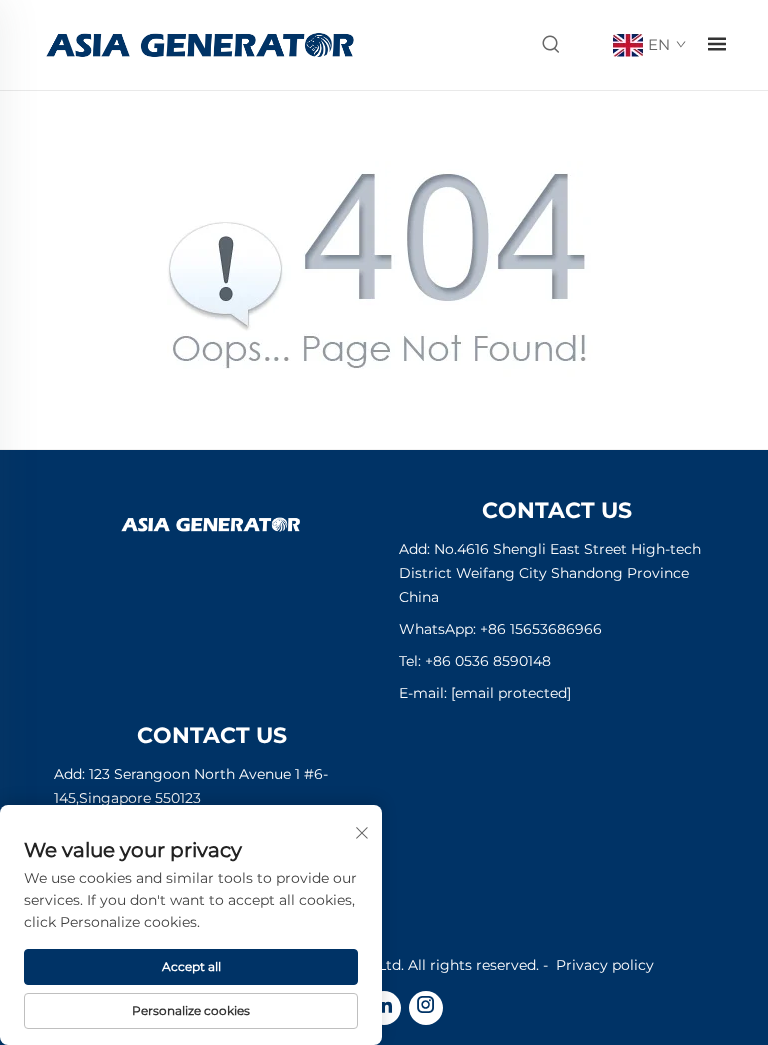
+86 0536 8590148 (488, 661)
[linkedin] (384, 1008)
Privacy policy (605, 965)
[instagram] (426, 1008)
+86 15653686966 (541, 629)
